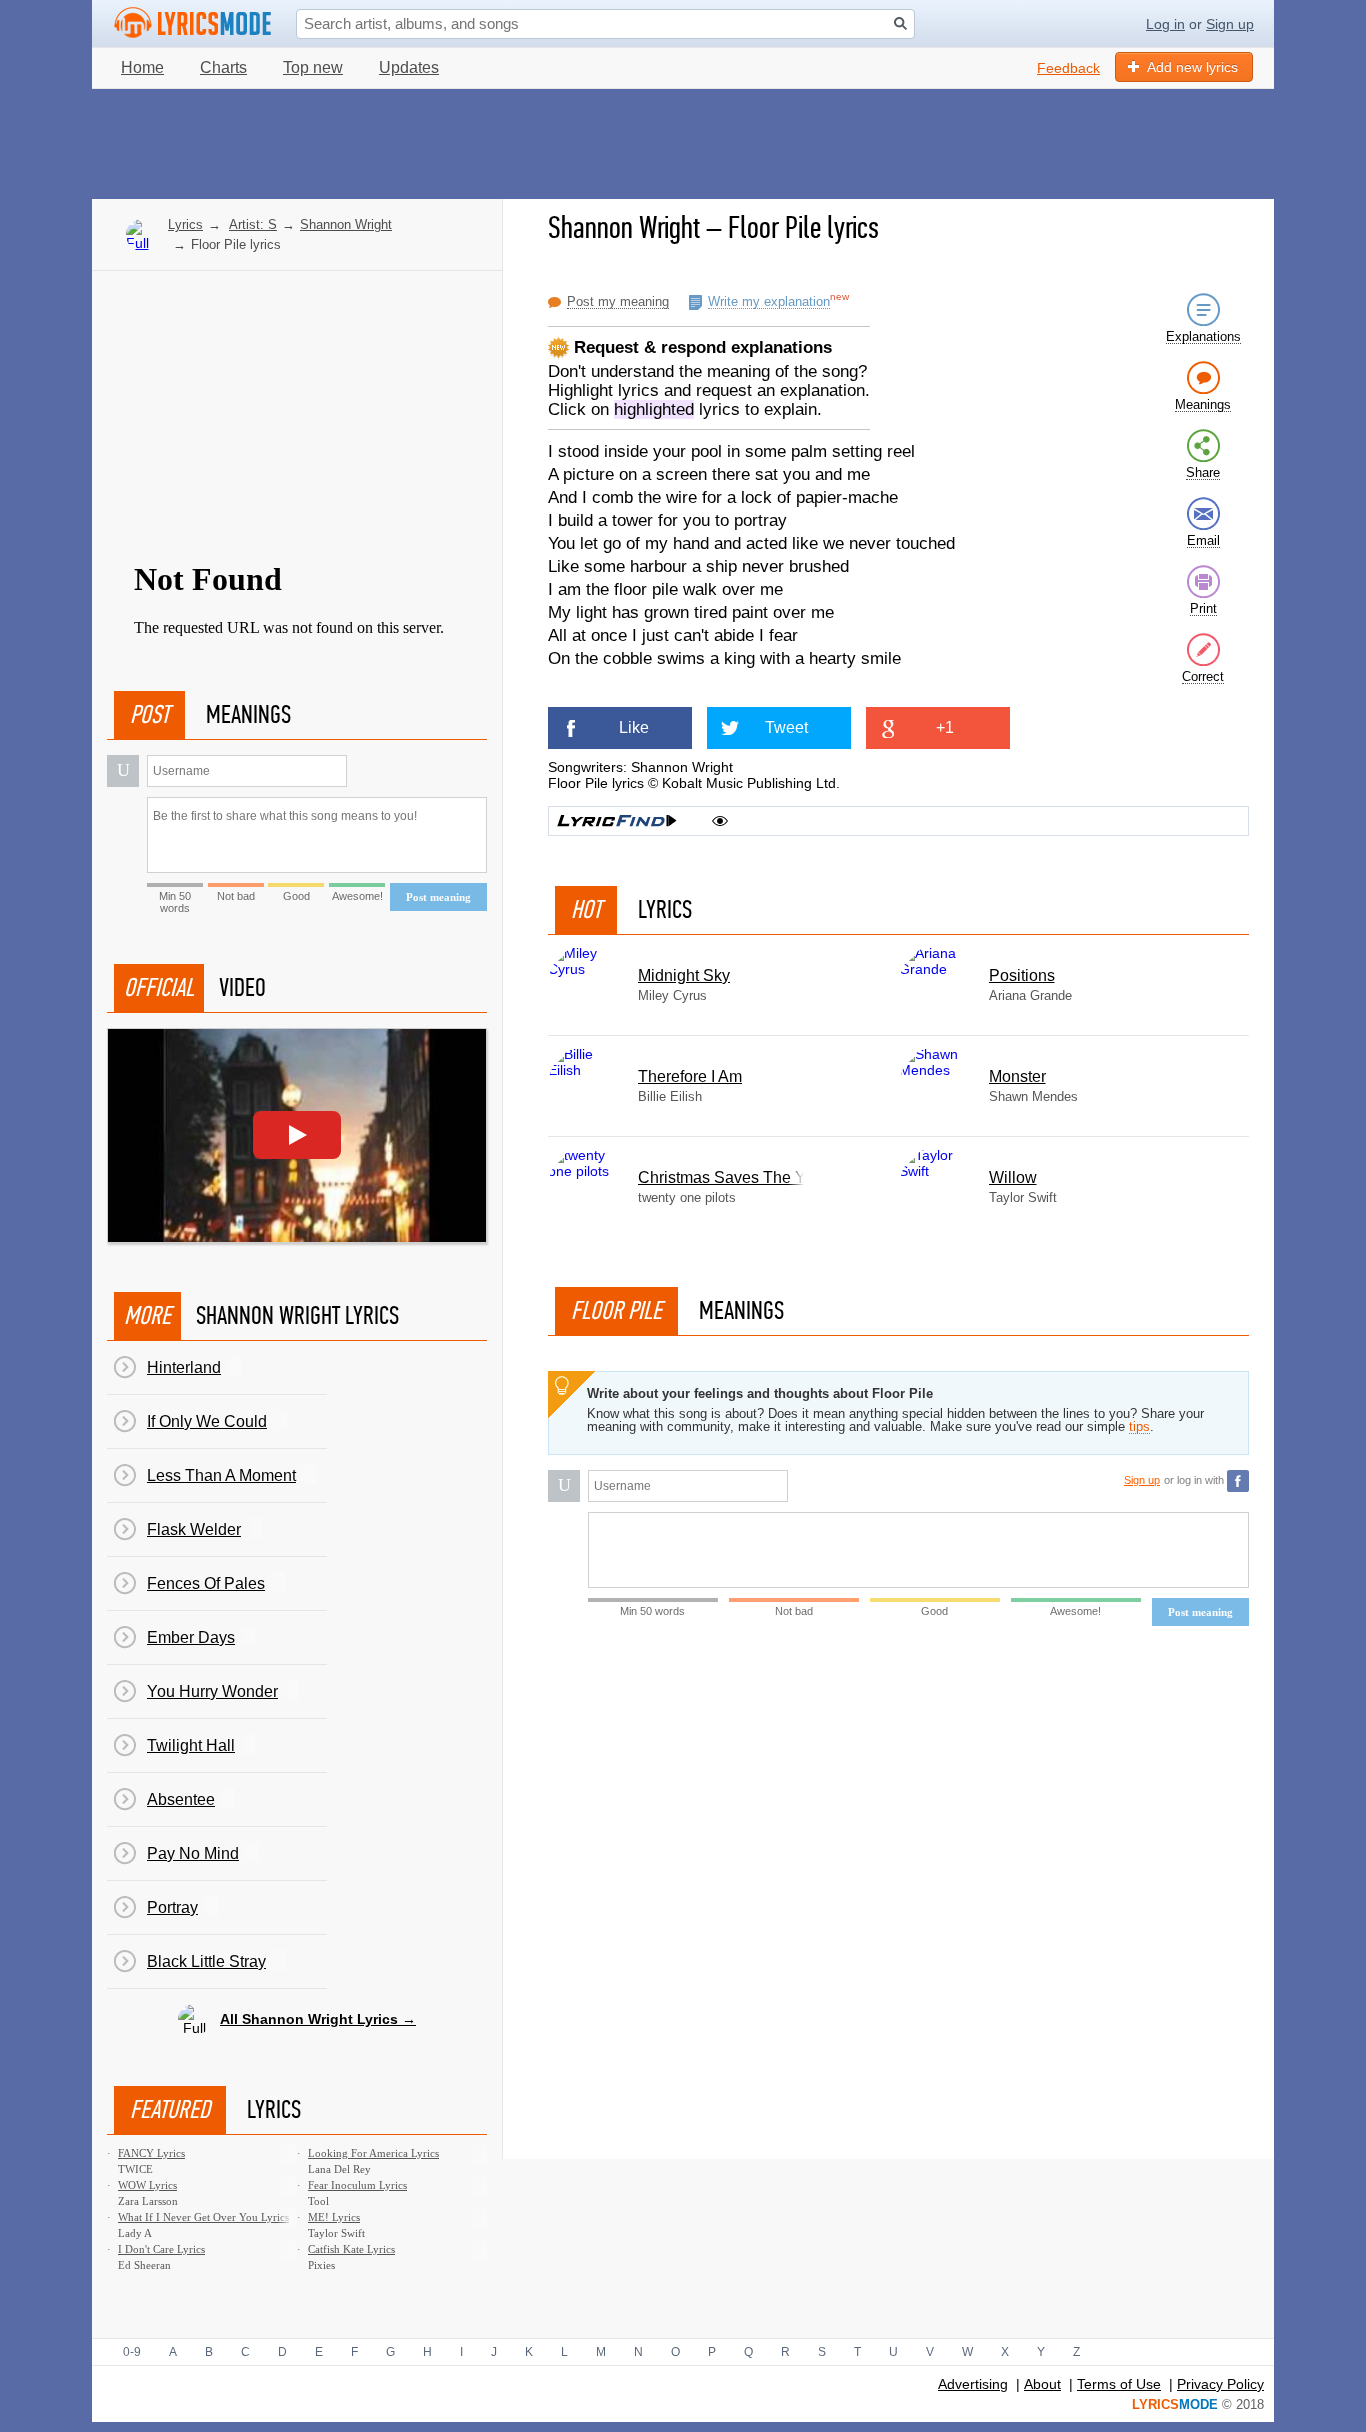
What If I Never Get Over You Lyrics (203, 2217)
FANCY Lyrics (151, 2153)
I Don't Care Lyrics (161, 2249)
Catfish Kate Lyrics (351, 2249)
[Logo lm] (193, 23)
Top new (313, 67)
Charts (223, 67)
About (1042, 2384)
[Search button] (900, 23)
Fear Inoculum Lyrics (357, 2185)
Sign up (1230, 24)
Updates (409, 67)
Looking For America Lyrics (373, 2153)
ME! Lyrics (334, 2217)
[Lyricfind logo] (617, 821)
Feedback (1068, 68)
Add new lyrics (1192, 67)
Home (142, 67)
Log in (1165, 24)
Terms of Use (1119, 2384)
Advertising (973, 2384)
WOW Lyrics (147, 2185)
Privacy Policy (1220, 2384)
